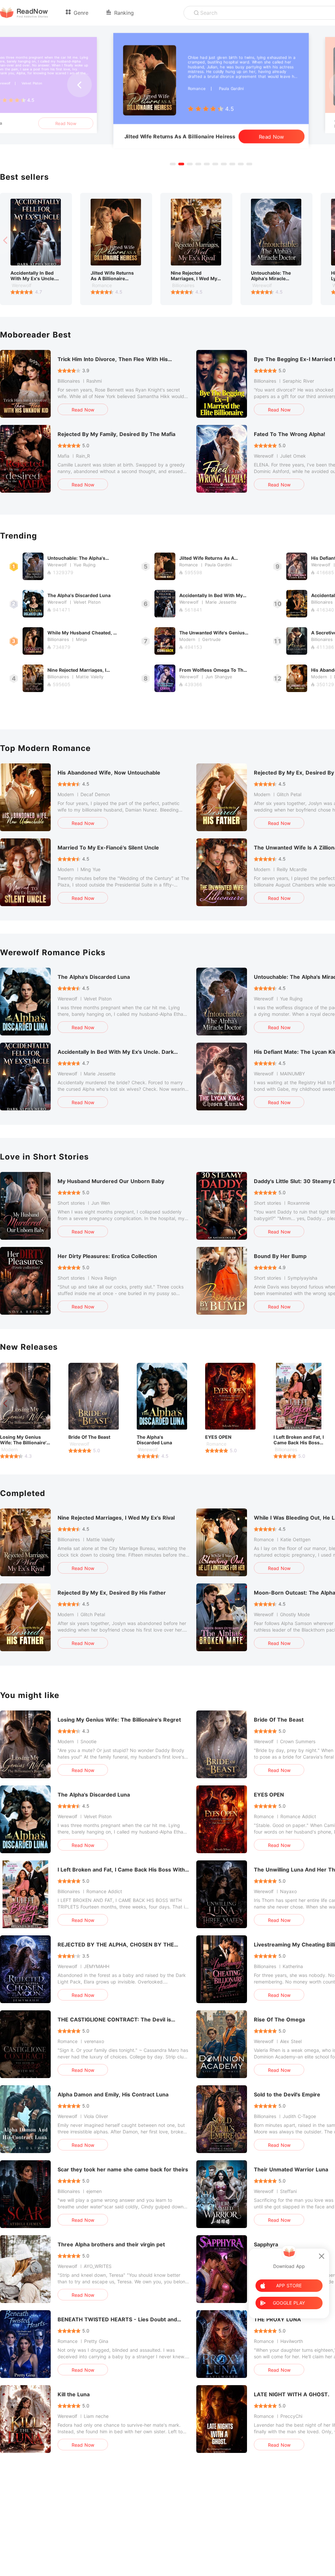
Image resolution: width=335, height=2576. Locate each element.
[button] (173, 164)
